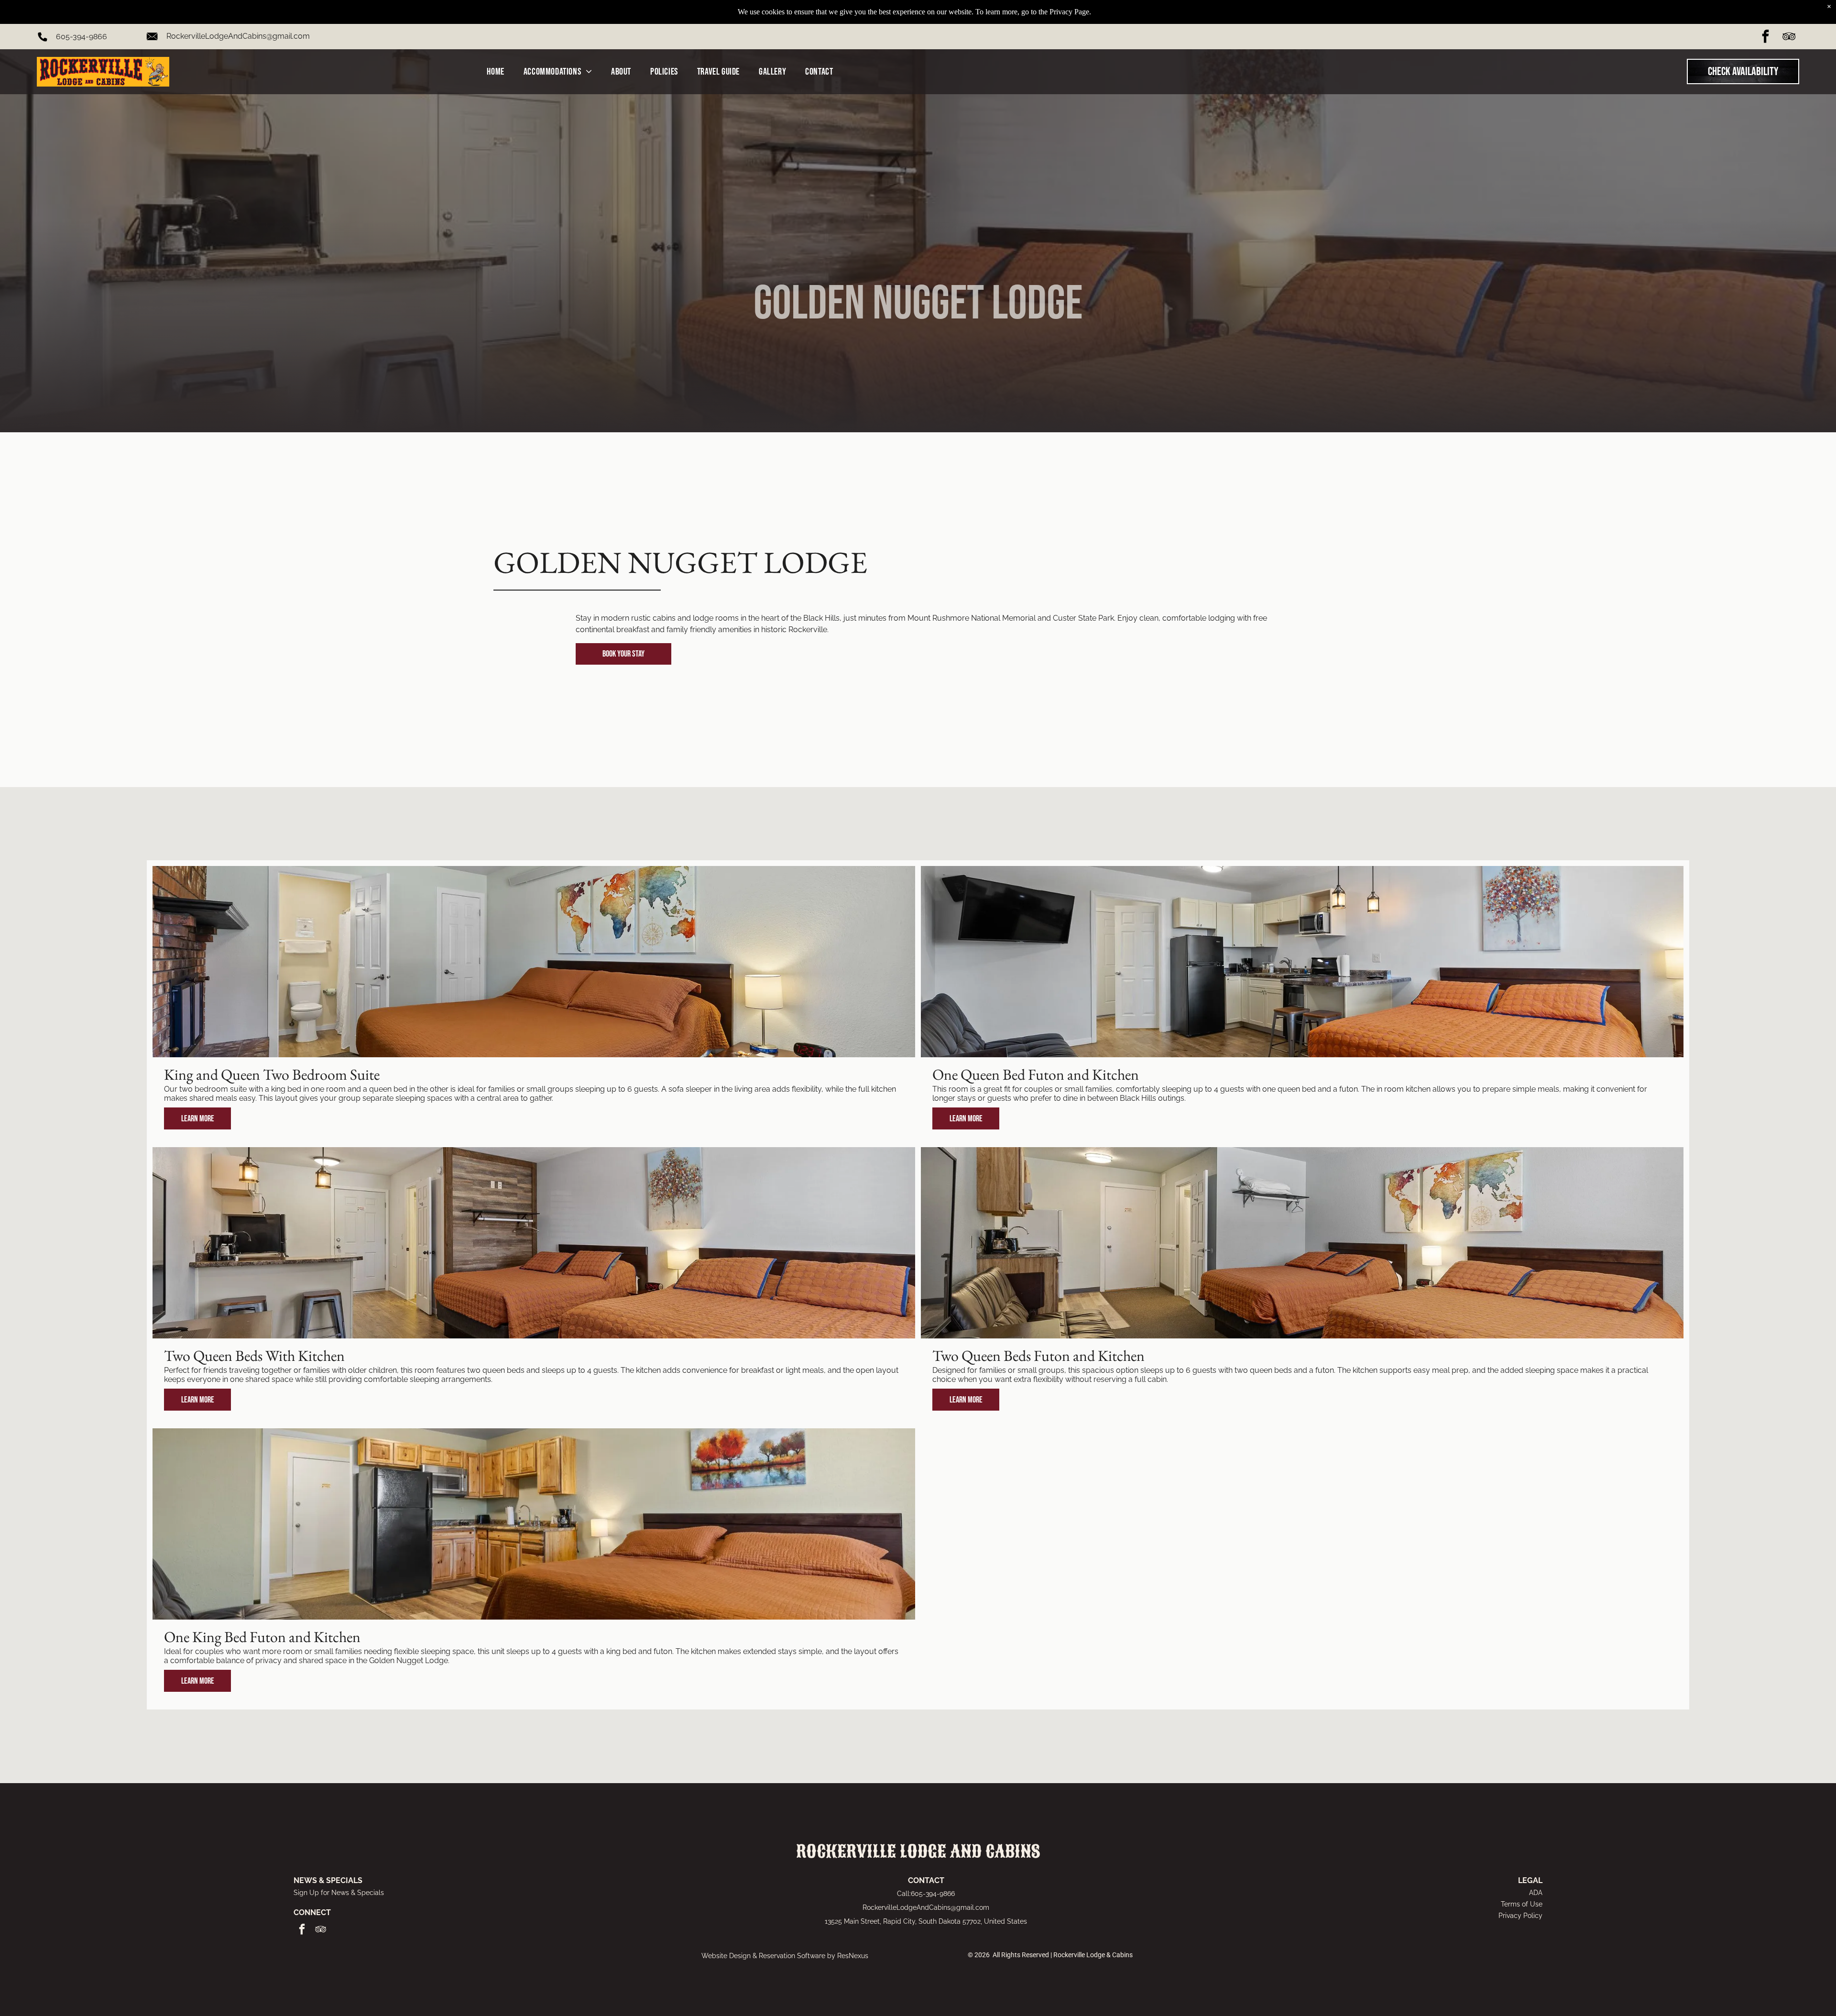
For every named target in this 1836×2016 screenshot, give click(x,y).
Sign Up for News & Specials (339, 1893)
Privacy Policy (1520, 1916)
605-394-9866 (82, 37)
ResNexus (853, 1956)
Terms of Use (1522, 1904)
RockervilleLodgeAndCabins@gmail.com (238, 36)
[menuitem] (495, 72)
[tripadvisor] (1789, 38)
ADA (1536, 1893)
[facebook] (1765, 38)
